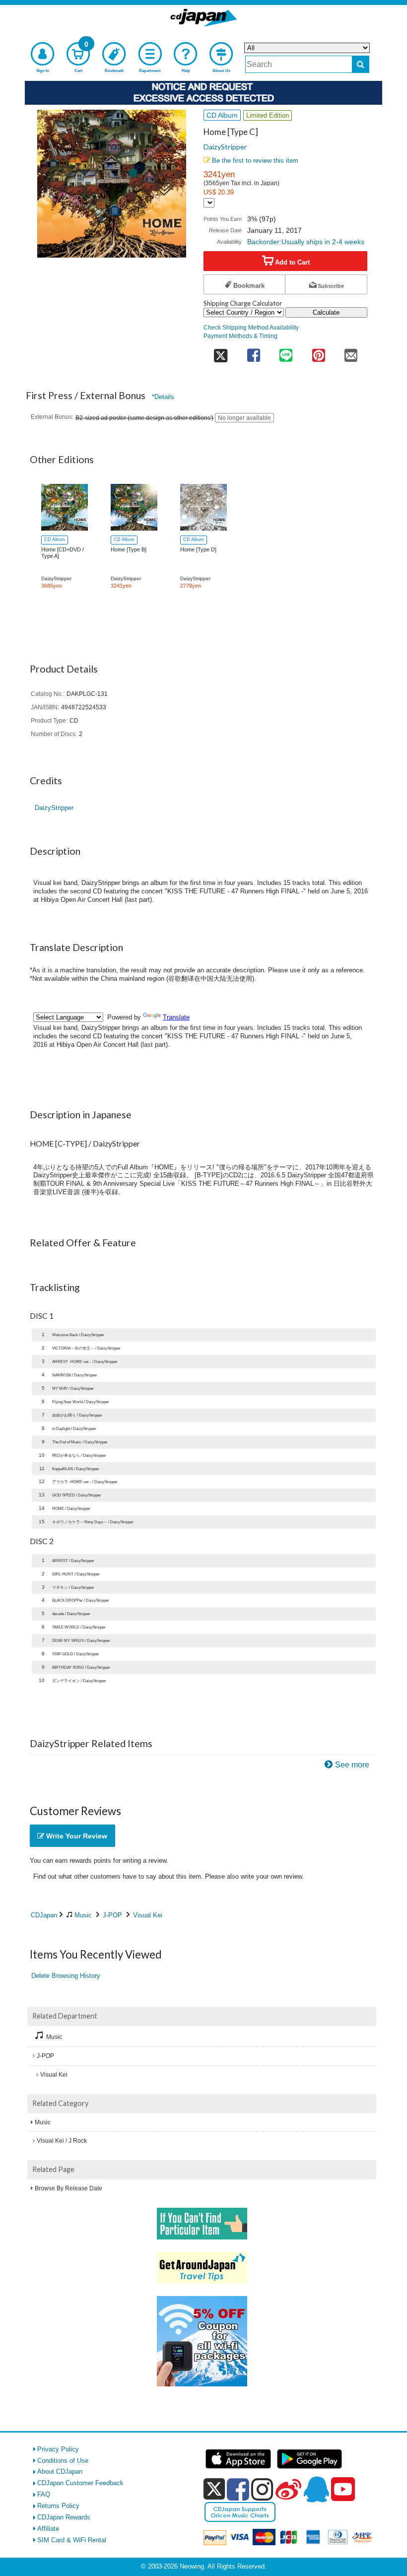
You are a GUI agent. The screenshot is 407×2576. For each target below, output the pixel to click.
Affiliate (48, 2529)
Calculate (326, 312)
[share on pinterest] (318, 352)
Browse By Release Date (68, 2188)
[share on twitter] (220, 352)
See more (352, 1765)
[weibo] (288, 2489)
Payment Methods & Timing (240, 336)
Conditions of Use (63, 2461)
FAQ (44, 2494)
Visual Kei (148, 1915)
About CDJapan (60, 2472)
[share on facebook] (253, 352)
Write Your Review (76, 1836)
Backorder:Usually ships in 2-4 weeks (306, 242)
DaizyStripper (225, 147)
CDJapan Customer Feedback (80, 2483)
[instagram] (262, 2489)
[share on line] (286, 352)
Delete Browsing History (66, 1976)
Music (83, 1915)
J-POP (112, 1915)
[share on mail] (351, 352)
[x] (214, 2489)
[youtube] (343, 2490)
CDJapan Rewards (64, 2517)
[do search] (361, 64)
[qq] (316, 2489)
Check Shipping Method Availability (251, 327)
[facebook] (238, 2489)
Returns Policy (58, 2506)
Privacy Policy (58, 2449)
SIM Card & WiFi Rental (72, 2540)
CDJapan (44, 1915)
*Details (163, 397)
